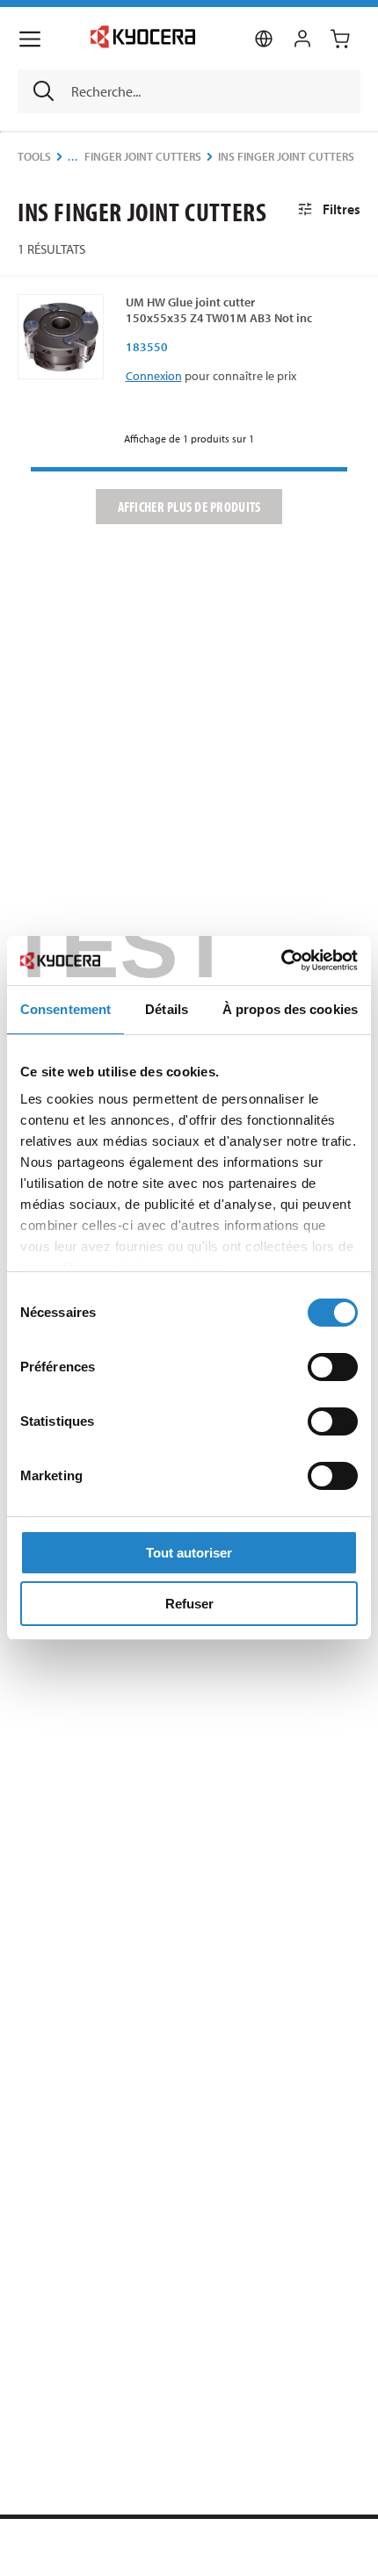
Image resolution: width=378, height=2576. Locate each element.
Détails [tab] (167, 1009)
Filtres (342, 209)
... (73, 157)
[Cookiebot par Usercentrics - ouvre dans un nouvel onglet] (281, 961)
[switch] (333, 1367)
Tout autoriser (189, 1553)
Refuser (189, 1604)
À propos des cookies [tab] (290, 1009)
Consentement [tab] (65, 1009)
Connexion (154, 376)
